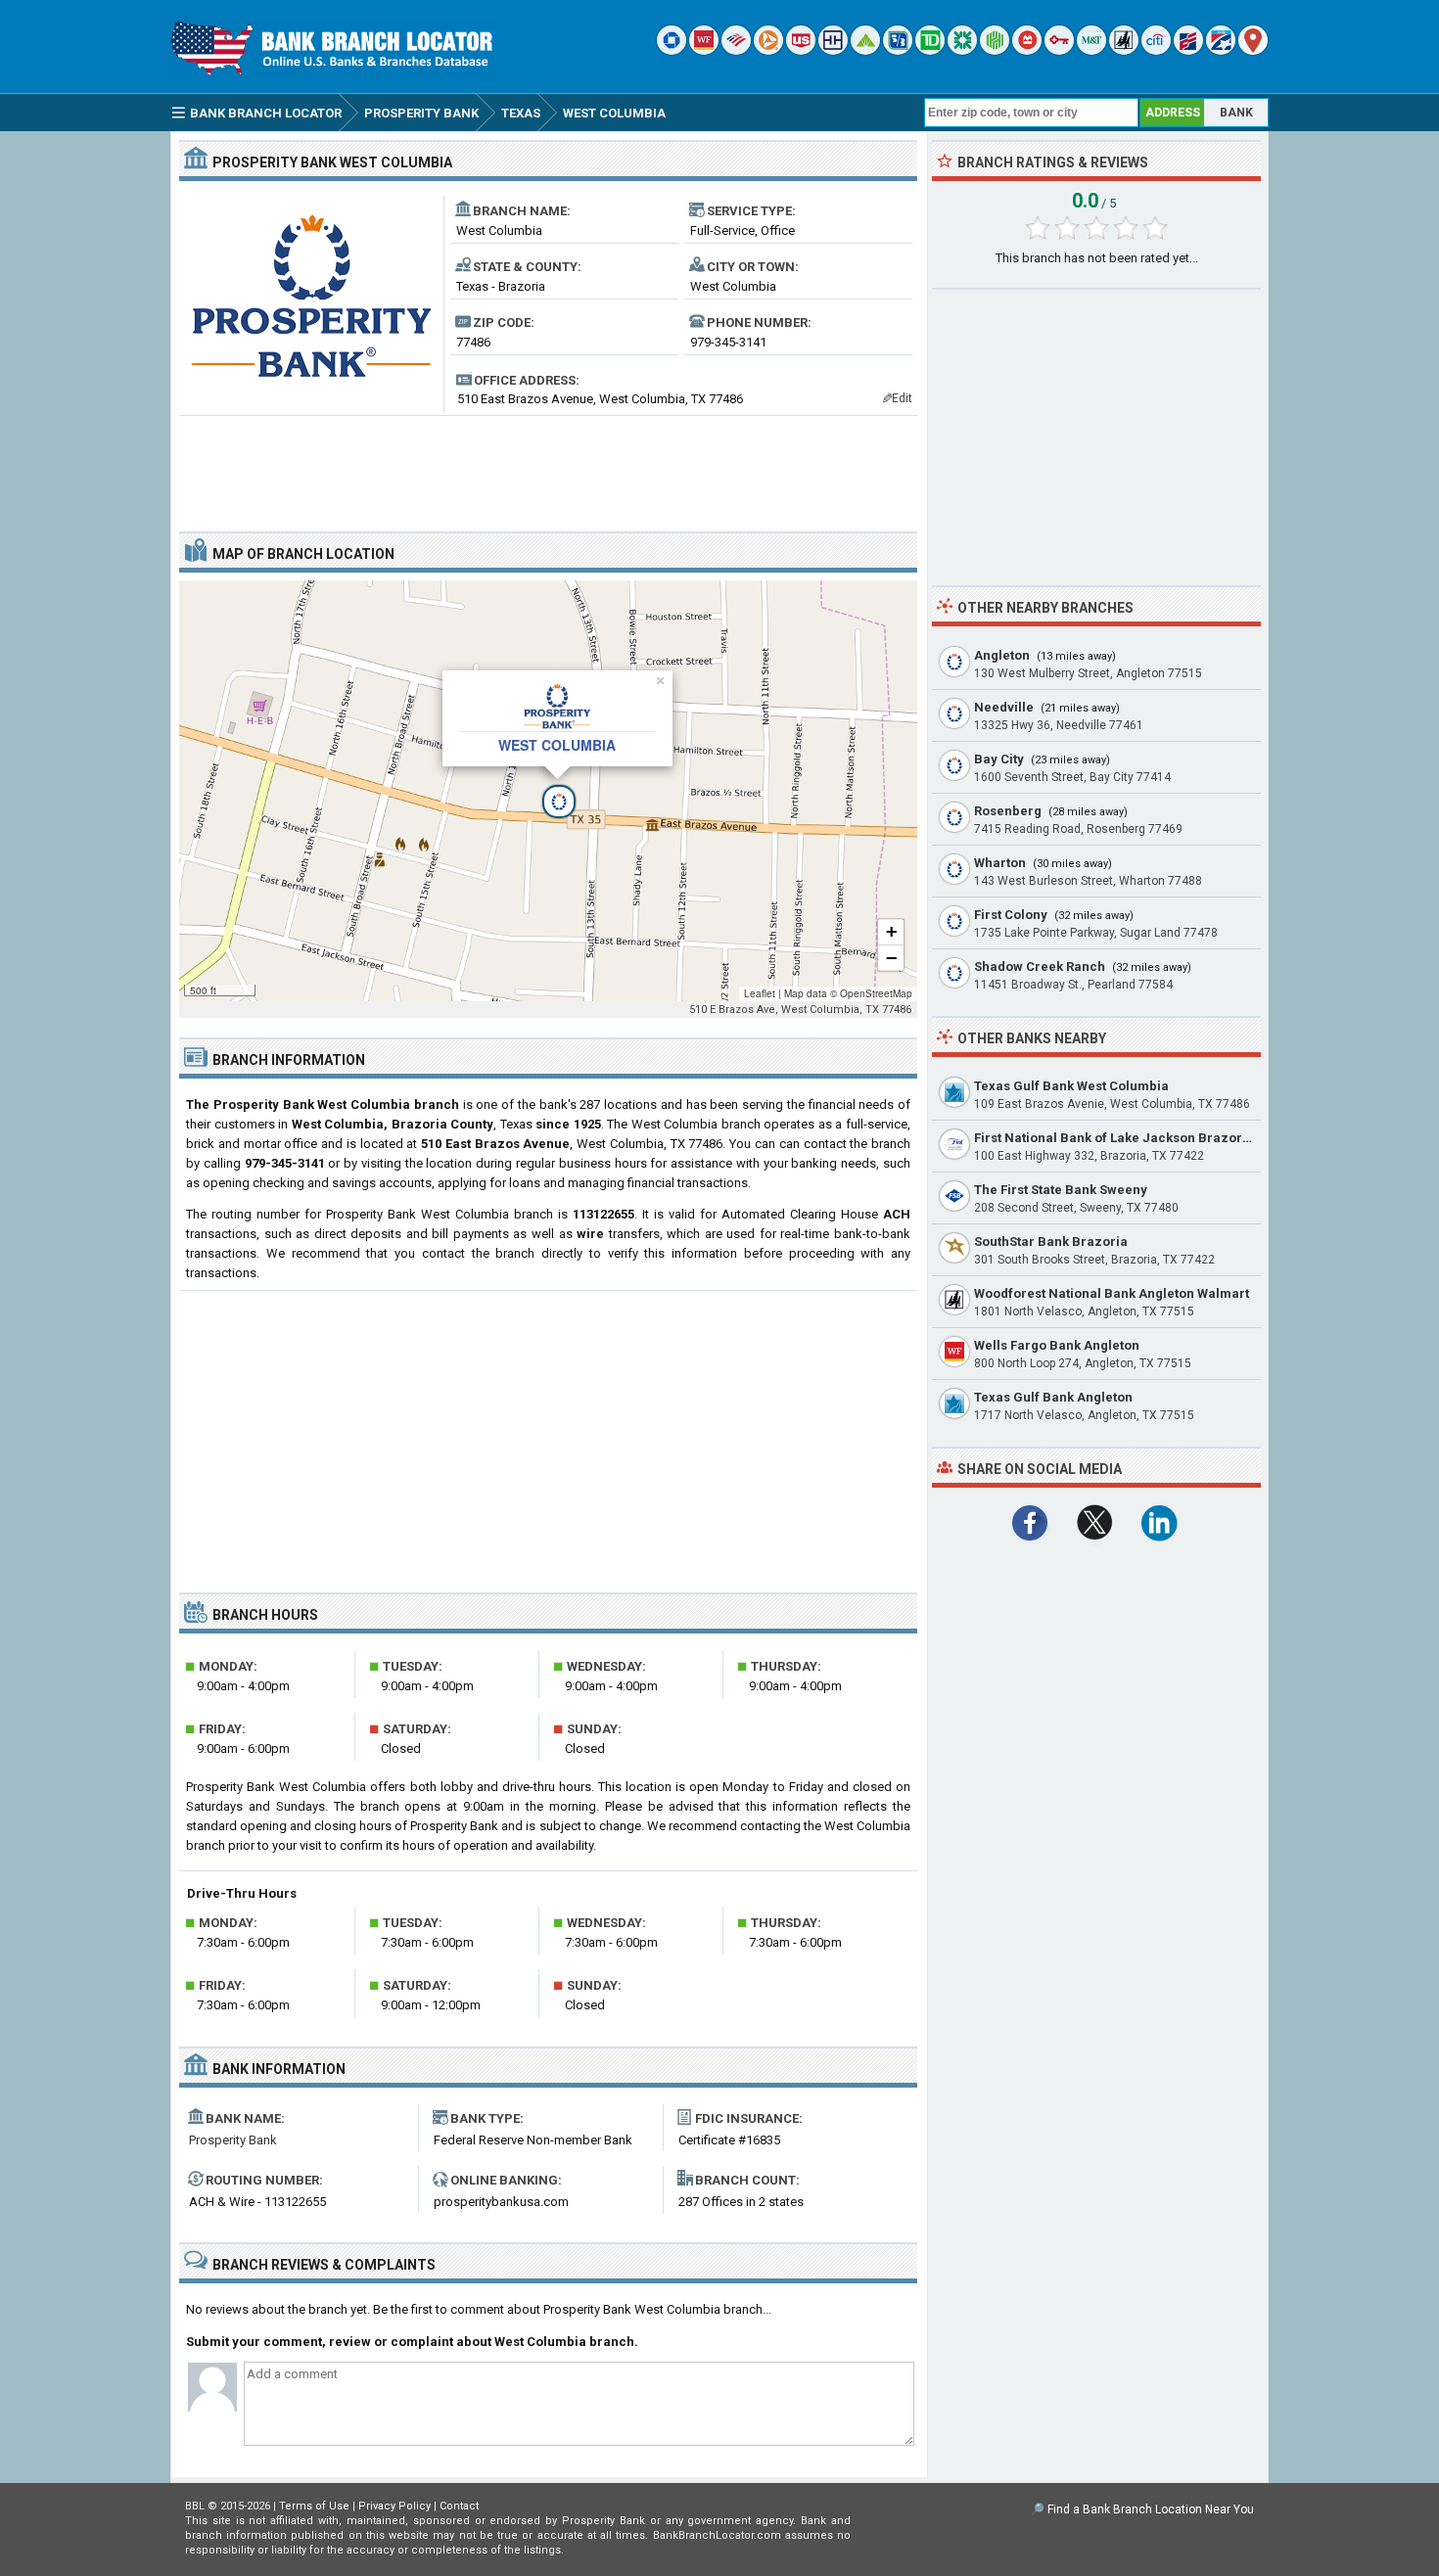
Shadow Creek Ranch (1040, 966)
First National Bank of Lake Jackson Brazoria (1114, 1138)
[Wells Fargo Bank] (704, 50)
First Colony (1011, 915)
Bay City (999, 759)
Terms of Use (314, 2506)
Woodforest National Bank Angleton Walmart (1112, 1293)
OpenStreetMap (876, 993)
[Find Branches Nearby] (1253, 50)
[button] (548, 791)
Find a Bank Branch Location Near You (1151, 2509)
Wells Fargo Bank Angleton (1057, 1345)
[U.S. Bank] (801, 50)
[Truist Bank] (833, 50)
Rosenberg (1008, 811)
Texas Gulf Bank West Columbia (1071, 1086)
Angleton (1002, 655)
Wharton (1000, 863)
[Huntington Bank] (995, 50)
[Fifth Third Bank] (898, 50)
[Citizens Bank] (962, 50)
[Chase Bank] (672, 50)
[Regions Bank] (865, 50)
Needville (1004, 707)
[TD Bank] (930, 50)
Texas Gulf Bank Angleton (1053, 1397)
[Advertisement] (548, 466)
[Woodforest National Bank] (1124, 50)
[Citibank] (1156, 50)
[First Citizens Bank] (1188, 50)
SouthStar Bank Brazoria (1051, 1242)
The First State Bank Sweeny (1061, 1190)
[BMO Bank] (1027, 50)
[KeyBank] (1059, 50)
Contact (459, 2506)
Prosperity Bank (233, 2140)
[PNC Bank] (768, 50)
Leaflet (760, 993)
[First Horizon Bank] (1221, 50)
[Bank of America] (736, 50)
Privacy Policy (395, 2506)
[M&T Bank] (1091, 50)
